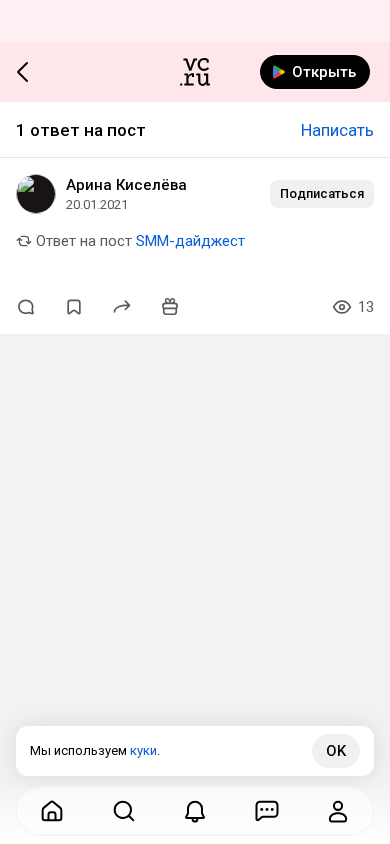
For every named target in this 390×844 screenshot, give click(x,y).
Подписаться (322, 193)
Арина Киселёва (126, 185)
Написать (337, 130)
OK (336, 751)
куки (143, 750)
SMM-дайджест (190, 241)
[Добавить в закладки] (74, 307)
